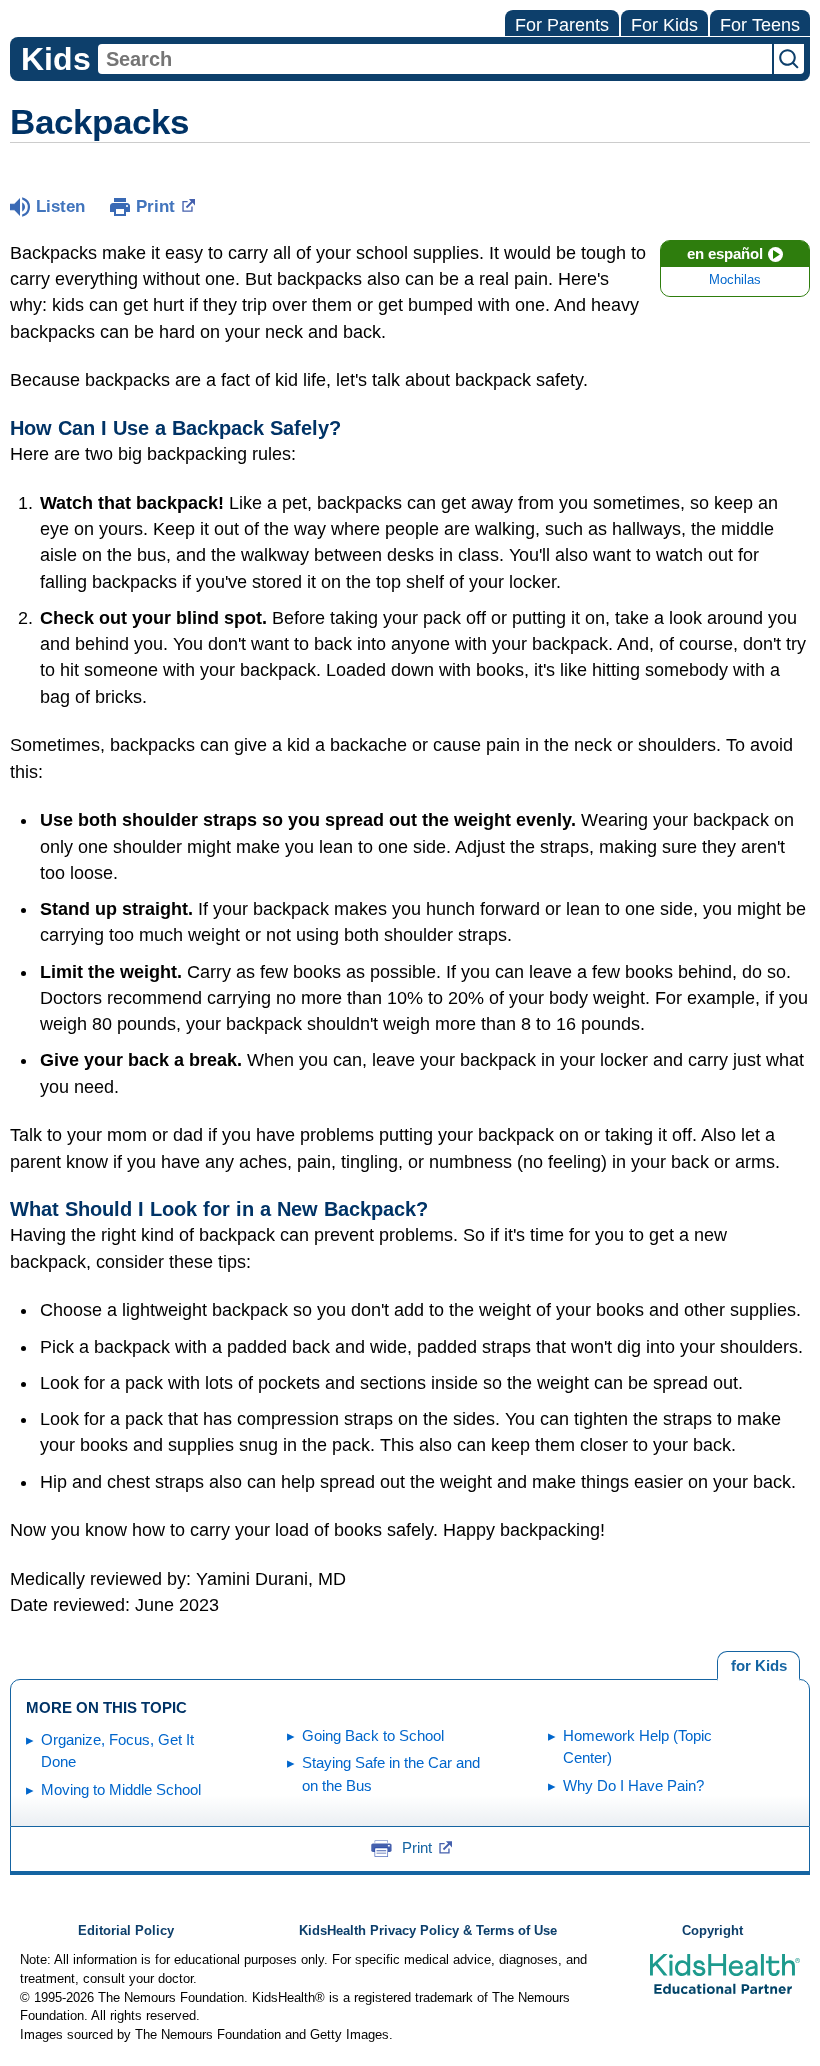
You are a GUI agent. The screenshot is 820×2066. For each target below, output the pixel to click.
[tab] (758, 1666)
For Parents (562, 25)
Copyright (712, 1931)
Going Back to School (373, 1735)
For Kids (664, 25)
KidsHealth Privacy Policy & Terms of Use (428, 1931)
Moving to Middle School (121, 1789)
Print (155, 206)
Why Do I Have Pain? (633, 1785)
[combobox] (435, 59)
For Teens (760, 25)
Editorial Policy (126, 1931)
